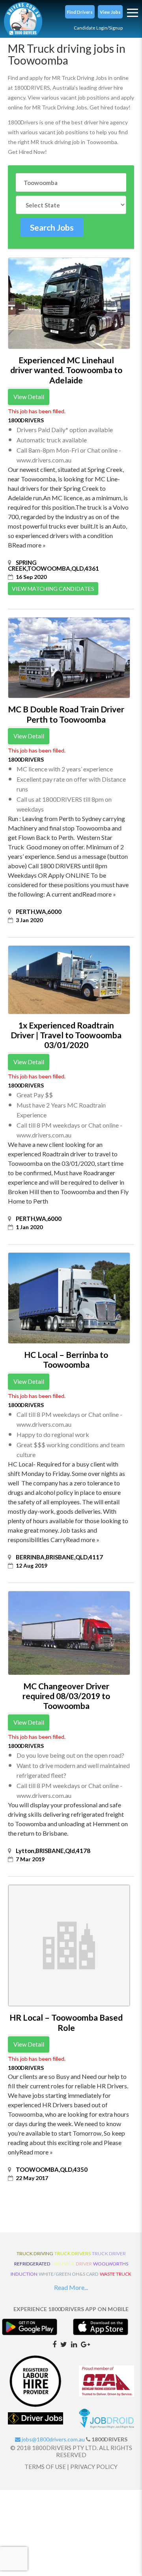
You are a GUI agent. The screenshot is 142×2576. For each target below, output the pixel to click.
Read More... (71, 2287)
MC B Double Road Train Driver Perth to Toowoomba (66, 714)
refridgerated (32, 2264)
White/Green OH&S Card (69, 2274)
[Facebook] (54, 2344)
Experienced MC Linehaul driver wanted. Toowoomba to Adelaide (66, 370)
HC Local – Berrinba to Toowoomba (66, 1359)
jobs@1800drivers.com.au (53, 2439)
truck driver (109, 2253)
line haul (63, 2264)
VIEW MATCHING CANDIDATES (53, 589)
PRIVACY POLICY (94, 2467)
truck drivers (73, 2253)
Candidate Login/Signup (98, 28)
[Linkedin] (74, 2344)
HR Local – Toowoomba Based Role (66, 2022)
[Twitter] (64, 2344)
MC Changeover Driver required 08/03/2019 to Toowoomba (66, 1696)
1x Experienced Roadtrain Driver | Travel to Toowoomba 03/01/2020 (66, 1035)
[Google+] (85, 2344)
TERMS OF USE (45, 2467)
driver (84, 2264)
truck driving (35, 2253)
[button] (80, 12)
